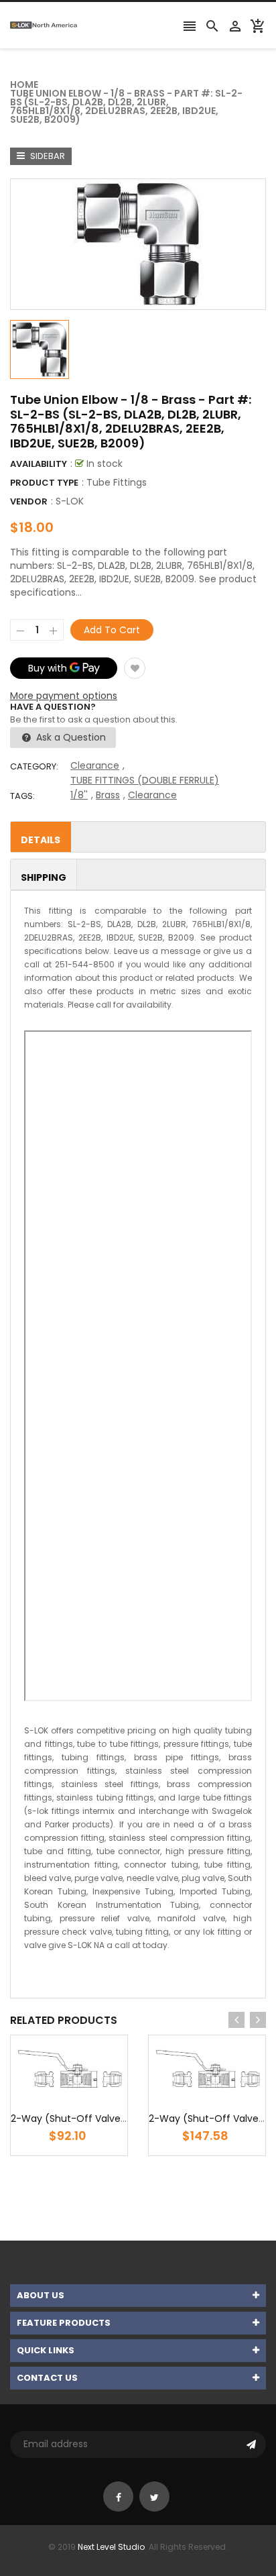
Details (41, 840)
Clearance (95, 765)
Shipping (44, 877)
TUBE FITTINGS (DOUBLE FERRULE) (145, 780)
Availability (39, 464)
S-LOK (70, 501)
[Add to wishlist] (135, 668)
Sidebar (47, 156)
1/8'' (79, 795)
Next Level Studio (111, 2547)
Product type (44, 483)
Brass (108, 795)
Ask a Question (70, 737)
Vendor (29, 501)
